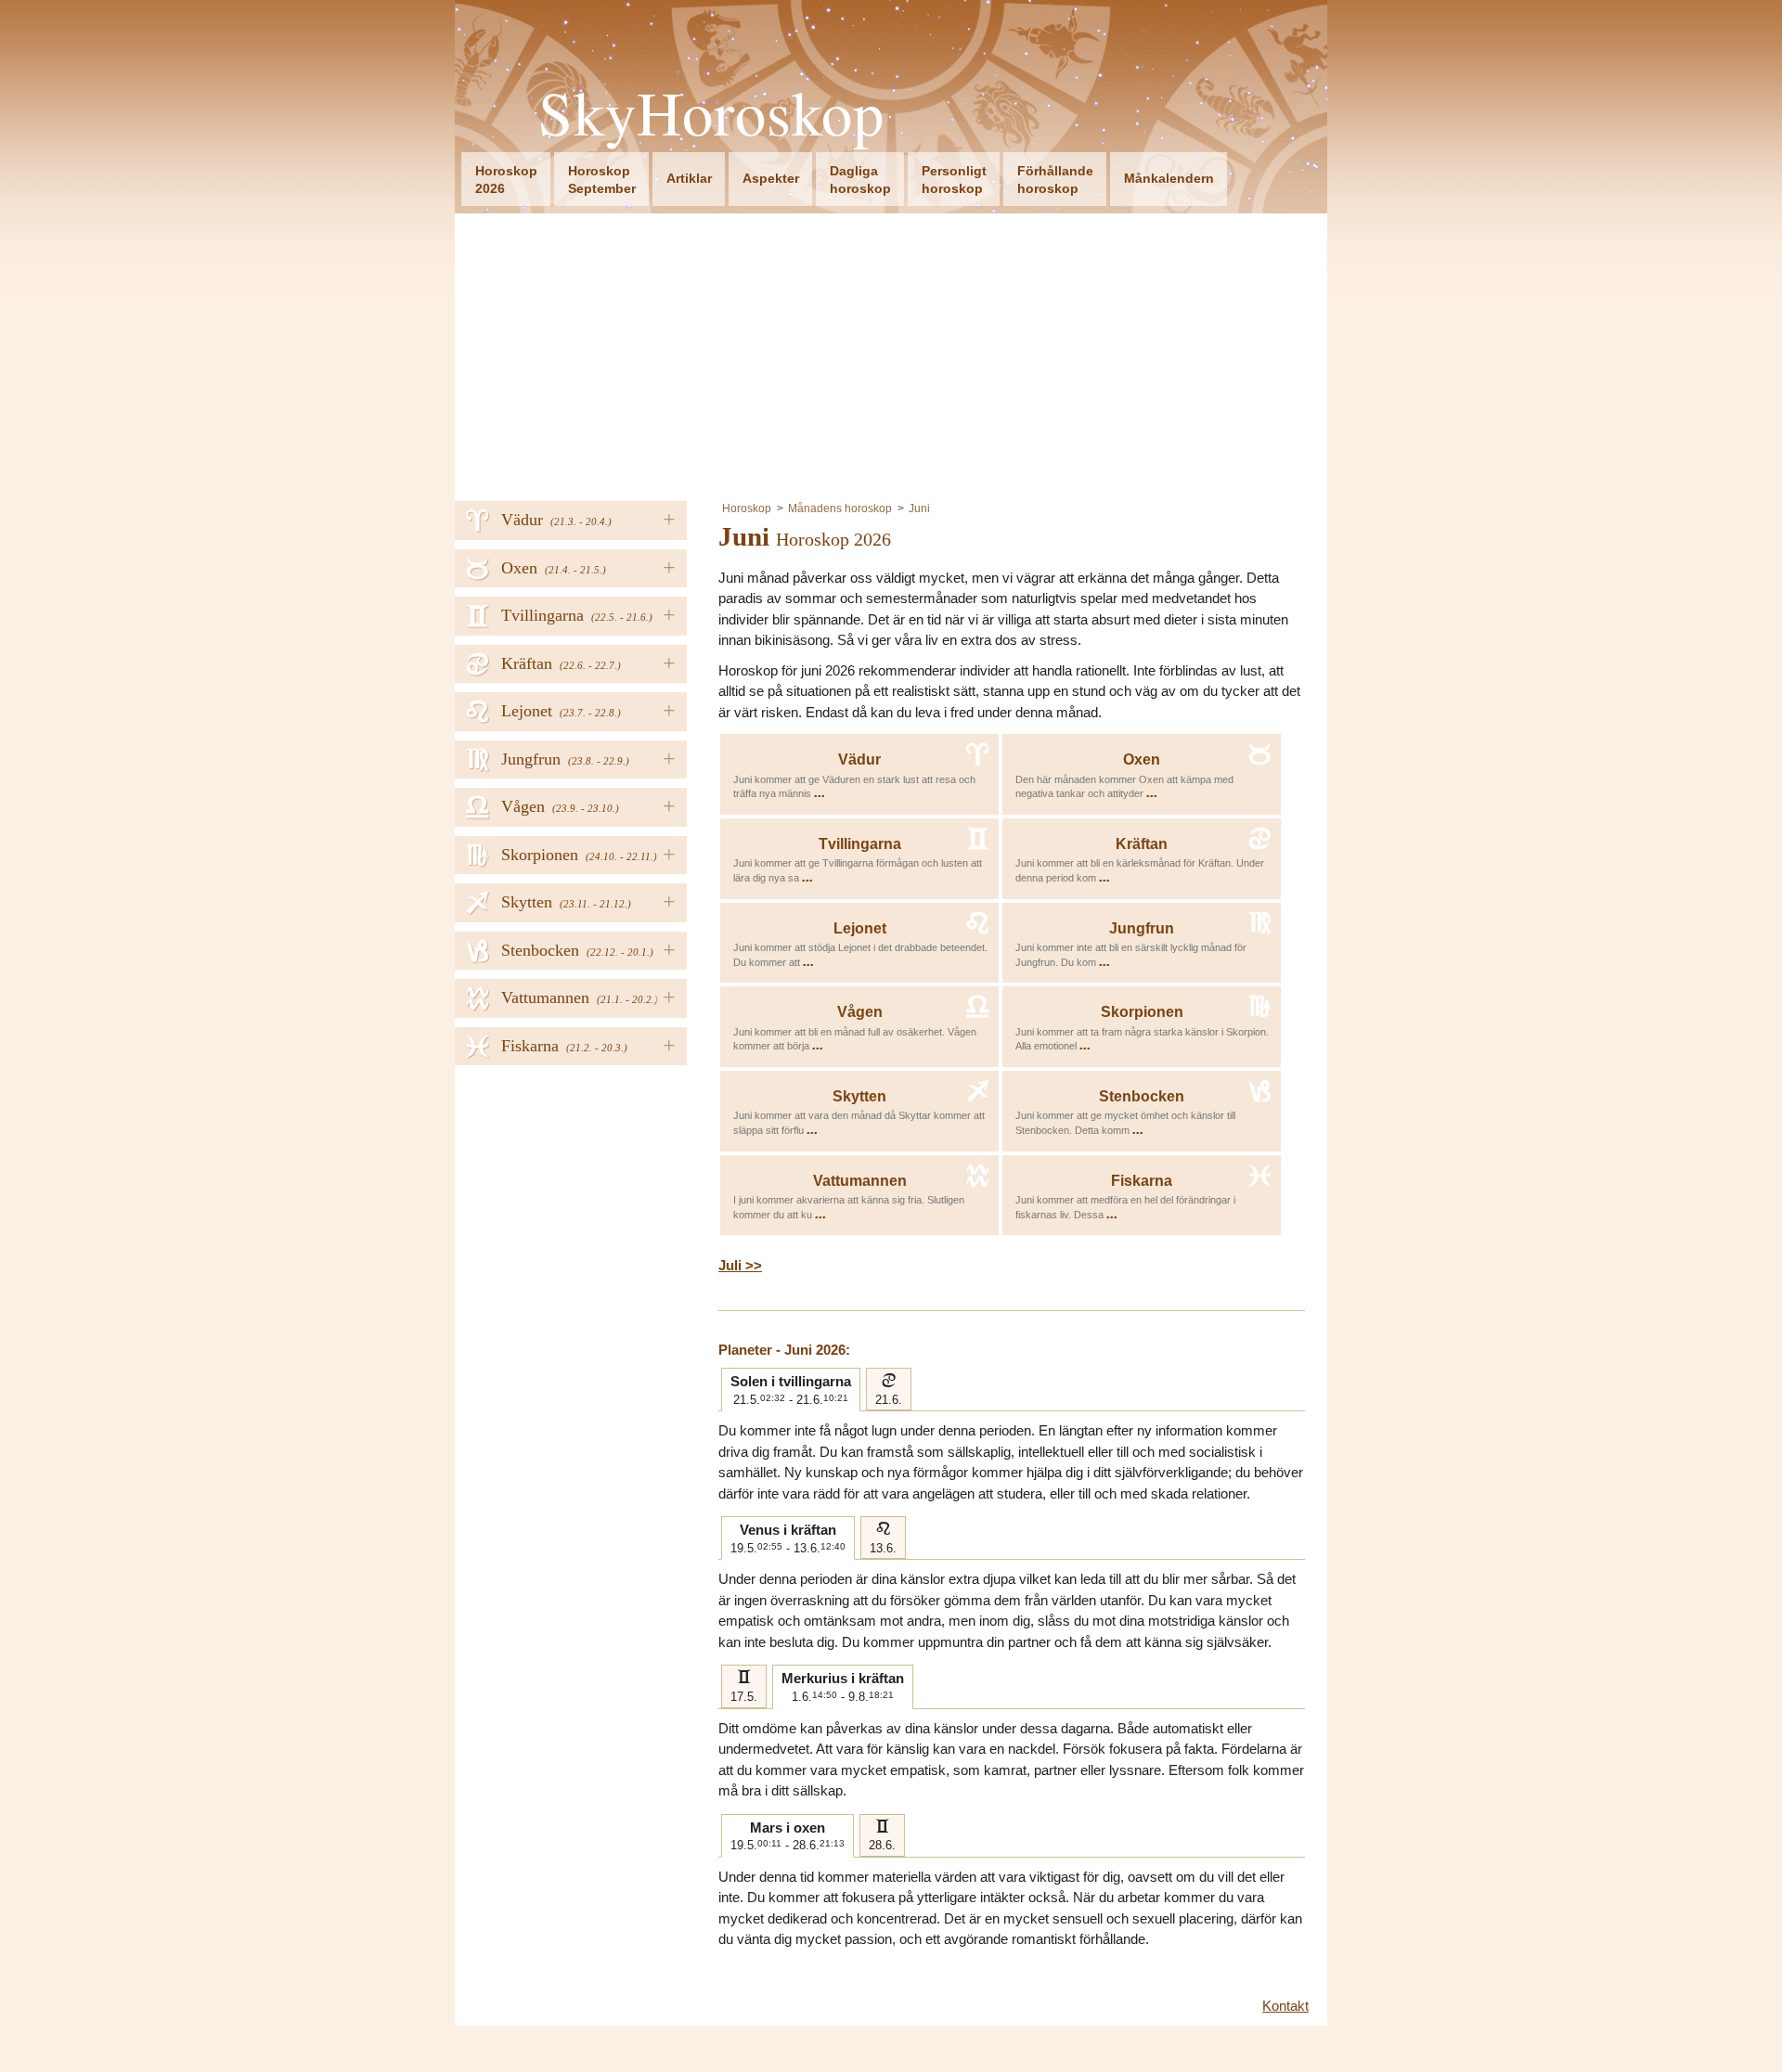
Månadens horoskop (840, 508)
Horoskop (747, 508)
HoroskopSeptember (602, 180)
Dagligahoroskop (860, 180)
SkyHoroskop (711, 113)
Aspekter (771, 178)
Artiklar (689, 178)
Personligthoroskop (954, 180)
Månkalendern (1169, 178)
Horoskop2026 (506, 180)
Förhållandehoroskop (1055, 180)
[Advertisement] (891, 353)
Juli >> (740, 1265)
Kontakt (1285, 2006)
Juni (919, 508)
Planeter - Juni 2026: (784, 1350)
